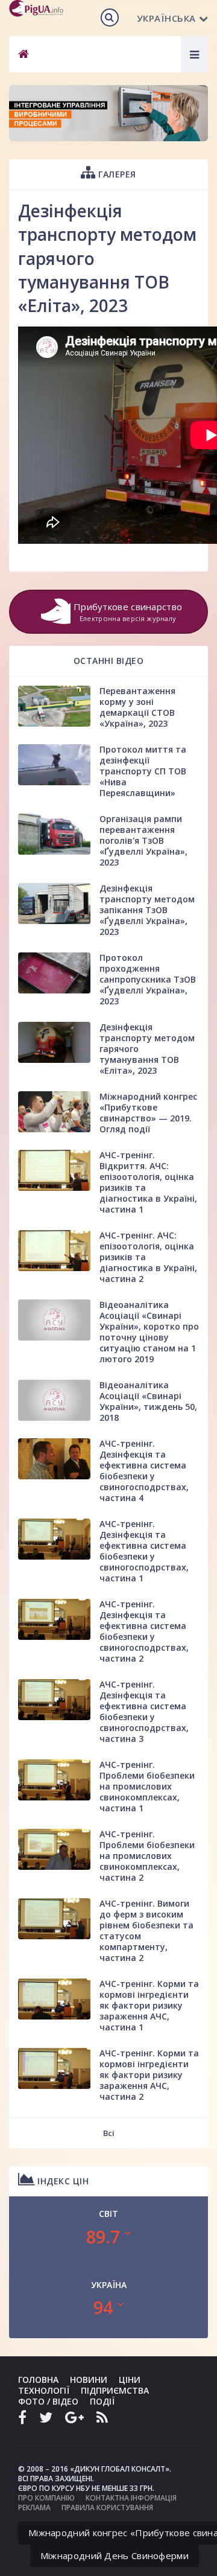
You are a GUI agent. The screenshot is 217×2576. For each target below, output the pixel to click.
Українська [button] (166, 18)
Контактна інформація (131, 2498)
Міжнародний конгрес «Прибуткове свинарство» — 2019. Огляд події (148, 1113)
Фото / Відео (48, 2401)
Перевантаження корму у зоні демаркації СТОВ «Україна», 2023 (137, 707)
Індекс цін (62, 2181)
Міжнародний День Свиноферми (115, 2555)
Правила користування (107, 2507)
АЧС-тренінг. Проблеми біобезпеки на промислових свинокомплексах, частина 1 (147, 1786)
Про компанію (46, 2498)
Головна (38, 2380)
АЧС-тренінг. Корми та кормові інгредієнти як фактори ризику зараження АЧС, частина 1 (149, 2005)
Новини (89, 2380)
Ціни (130, 2380)
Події (102, 2401)
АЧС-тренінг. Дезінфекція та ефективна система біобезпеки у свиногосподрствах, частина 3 (144, 1711)
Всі (109, 2133)
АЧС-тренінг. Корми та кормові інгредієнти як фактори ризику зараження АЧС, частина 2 (149, 2075)
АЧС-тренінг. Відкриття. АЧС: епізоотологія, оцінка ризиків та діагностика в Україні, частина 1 (148, 1182)
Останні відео (109, 661)
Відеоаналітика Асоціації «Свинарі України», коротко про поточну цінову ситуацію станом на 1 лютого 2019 (149, 1332)
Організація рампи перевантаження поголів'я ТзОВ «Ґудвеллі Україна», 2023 (143, 840)
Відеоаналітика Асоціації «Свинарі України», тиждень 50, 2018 (148, 1401)
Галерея (116, 174)
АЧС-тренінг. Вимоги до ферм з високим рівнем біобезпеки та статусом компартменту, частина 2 (146, 1930)
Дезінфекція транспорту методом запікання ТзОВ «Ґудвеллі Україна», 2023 (147, 910)
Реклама (34, 2507)
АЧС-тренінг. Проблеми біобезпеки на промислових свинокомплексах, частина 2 (147, 1856)
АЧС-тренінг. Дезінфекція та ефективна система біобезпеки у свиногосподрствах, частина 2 (144, 1631)
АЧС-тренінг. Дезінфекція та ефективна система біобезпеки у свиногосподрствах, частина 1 (144, 1551)
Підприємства (115, 2390)
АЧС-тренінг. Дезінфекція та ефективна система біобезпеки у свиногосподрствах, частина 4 (144, 1471)
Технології (44, 2390)
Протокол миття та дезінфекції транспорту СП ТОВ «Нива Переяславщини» (143, 771)
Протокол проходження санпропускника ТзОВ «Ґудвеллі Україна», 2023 (148, 979)
